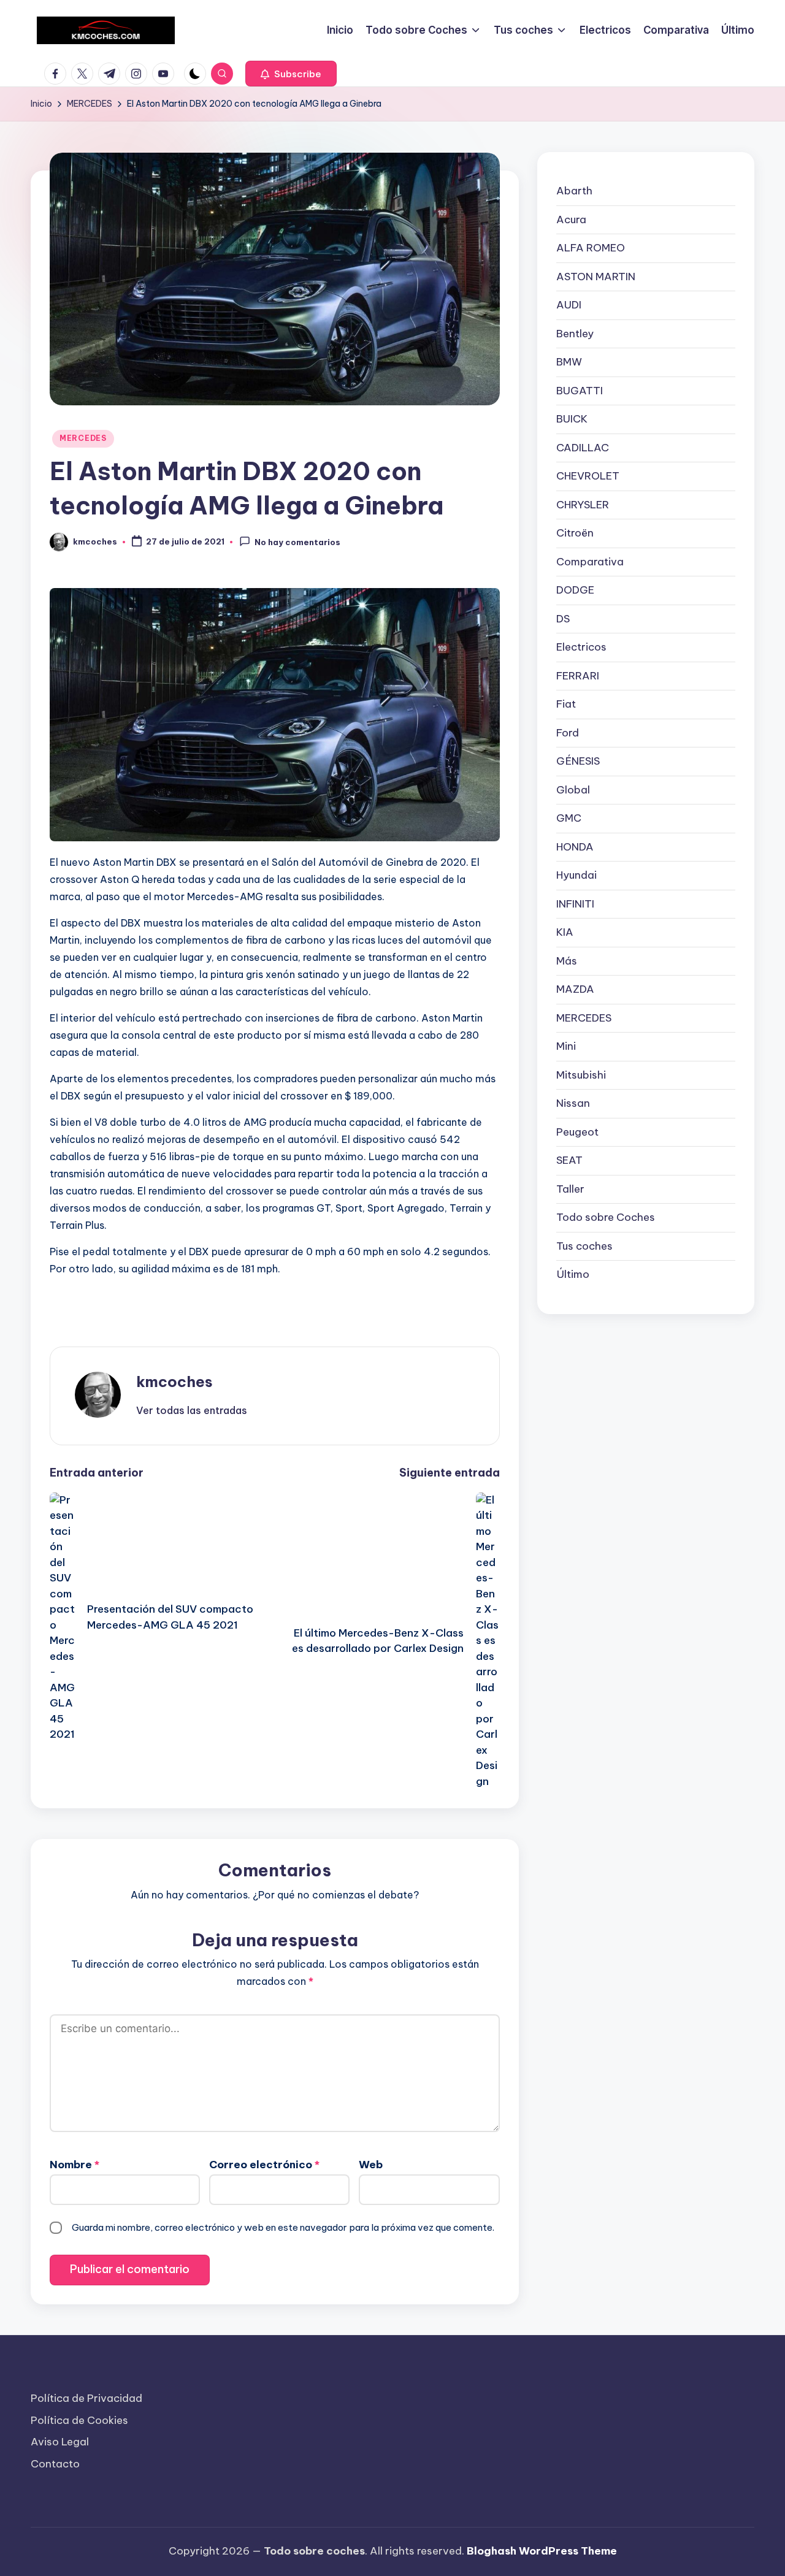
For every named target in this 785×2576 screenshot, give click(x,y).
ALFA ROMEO (591, 248)
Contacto (55, 2464)
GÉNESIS (578, 761)
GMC (569, 818)
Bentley (575, 333)
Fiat (566, 704)
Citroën (575, 533)
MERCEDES (83, 438)
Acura (571, 219)
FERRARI (578, 675)
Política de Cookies (79, 2420)
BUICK (572, 419)
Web (371, 2165)
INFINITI (575, 903)
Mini (566, 1046)
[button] (291, 74)
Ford (568, 732)
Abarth (574, 191)
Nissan (573, 1103)
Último (573, 1274)
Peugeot (577, 1131)
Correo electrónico (264, 2165)
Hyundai (576, 875)
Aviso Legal (60, 2442)
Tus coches (584, 1245)
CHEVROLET (588, 476)
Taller (570, 1188)
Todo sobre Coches (606, 1217)
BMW (569, 362)
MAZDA (575, 989)
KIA (565, 932)
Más (567, 960)
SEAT (569, 1160)
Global (573, 789)
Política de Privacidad (86, 2398)
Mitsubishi (581, 1074)
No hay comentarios (297, 543)
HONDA (575, 846)
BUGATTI (580, 390)
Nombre (75, 2165)
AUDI (569, 305)
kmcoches (174, 1382)
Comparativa (590, 561)
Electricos (581, 647)
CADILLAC (583, 447)
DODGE (575, 590)
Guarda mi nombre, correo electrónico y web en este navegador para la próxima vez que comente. (283, 2227)
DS (563, 618)
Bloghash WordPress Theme (542, 2551)
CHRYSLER (583, 504)
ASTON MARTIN (596, 276)
